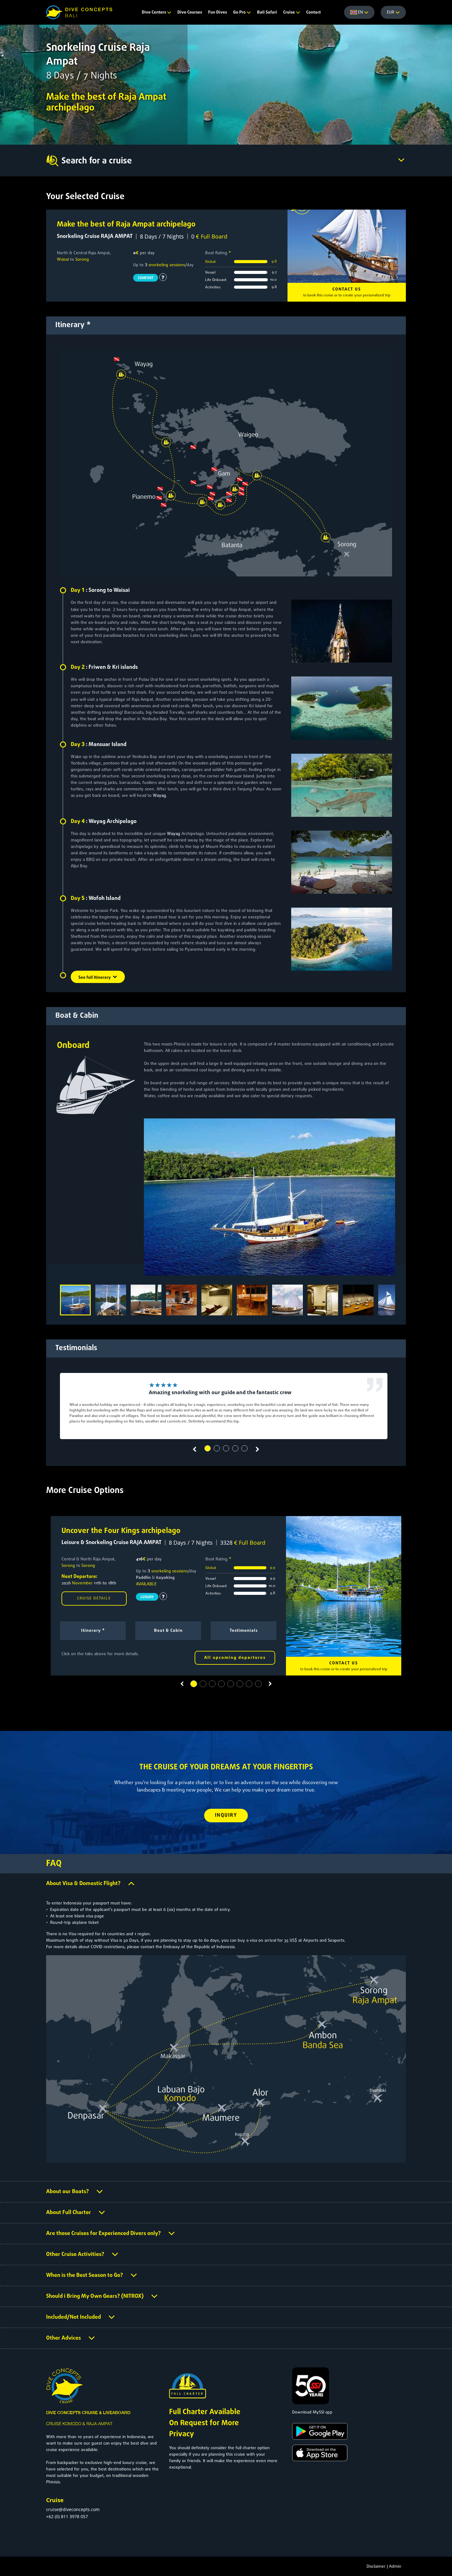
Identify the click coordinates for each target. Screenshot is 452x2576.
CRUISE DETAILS (94, 1599)
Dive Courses (190, 12)
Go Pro (240, 12)
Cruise (289, 12)
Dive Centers (154, 12)
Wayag (159, 796)
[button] (208, 1448)
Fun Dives (218, 12)
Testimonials (244, 1631)
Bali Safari (267, 12)
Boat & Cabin (168, 1631)
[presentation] (194, 1450)
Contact (313, 12)
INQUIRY (226, 1816)
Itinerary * (93, 1631)
